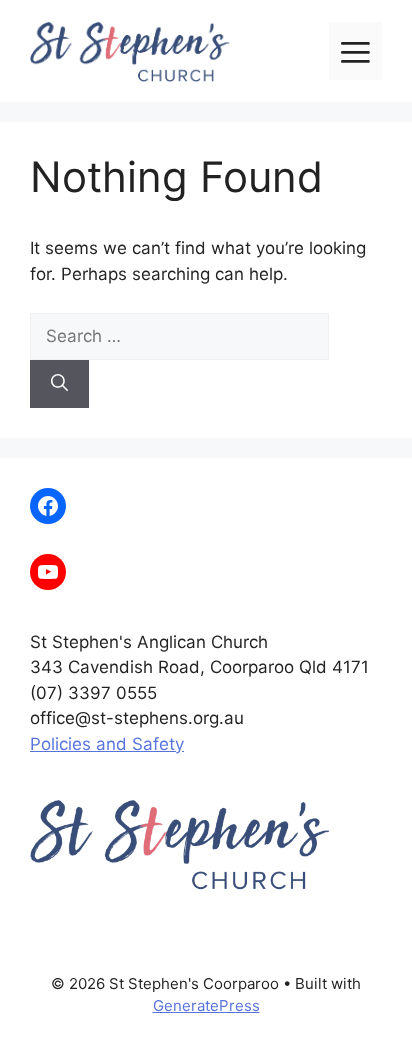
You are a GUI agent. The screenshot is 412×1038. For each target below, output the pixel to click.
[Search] (59, 384)
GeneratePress (206, 1005)
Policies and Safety (107, 744)
